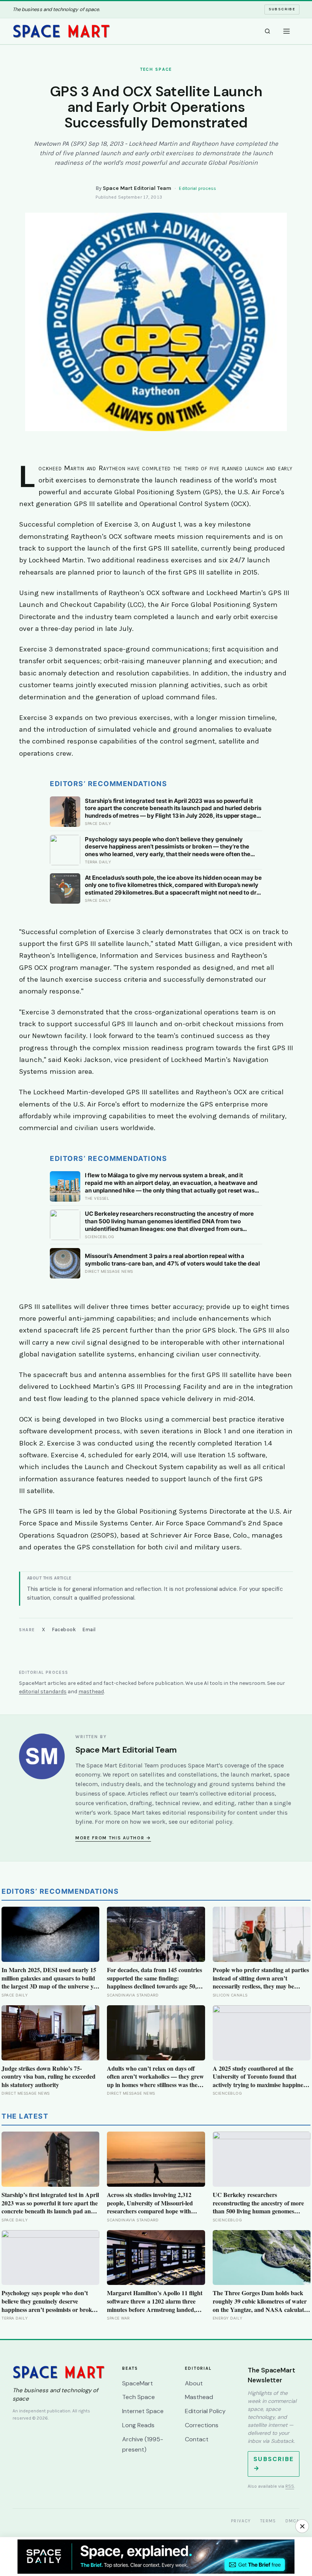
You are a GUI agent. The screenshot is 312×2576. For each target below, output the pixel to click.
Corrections (202, 2425)
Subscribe (282, 9)
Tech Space (138, 2397)
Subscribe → (274, 2464)
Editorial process (197, 188)
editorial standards (43, 1692)
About (194, 2383)
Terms (268, 2521)
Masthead (199, 2397)
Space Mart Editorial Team (137, 188)
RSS (290, 2486)
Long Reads (138, 2425)
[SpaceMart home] (61, 31)
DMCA (293, 2521)
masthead (91, 1692)
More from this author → (113, 1838)
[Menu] (287, 31)
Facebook (64, 1630)
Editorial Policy (205, 2411)
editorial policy (211, 1822)
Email (89, 1630)
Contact (197, 2439)
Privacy (241, 2521)
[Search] (267, 31)
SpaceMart (138, 2383)
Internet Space (143, 2411)
